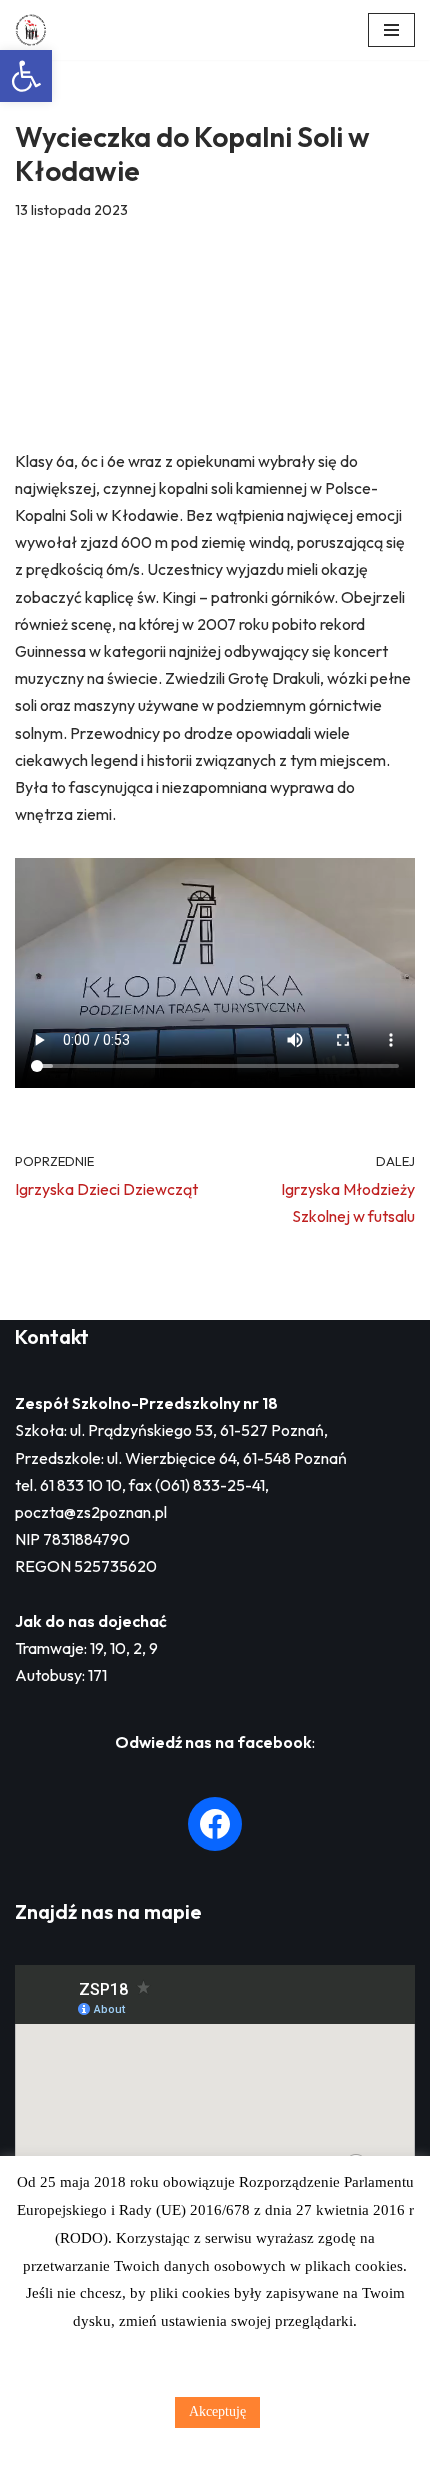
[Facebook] (215, 1824)
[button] (26, 76)
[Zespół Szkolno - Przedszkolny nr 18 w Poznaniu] (36, 30)
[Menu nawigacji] (391, 30)
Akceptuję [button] (217, 2411)
